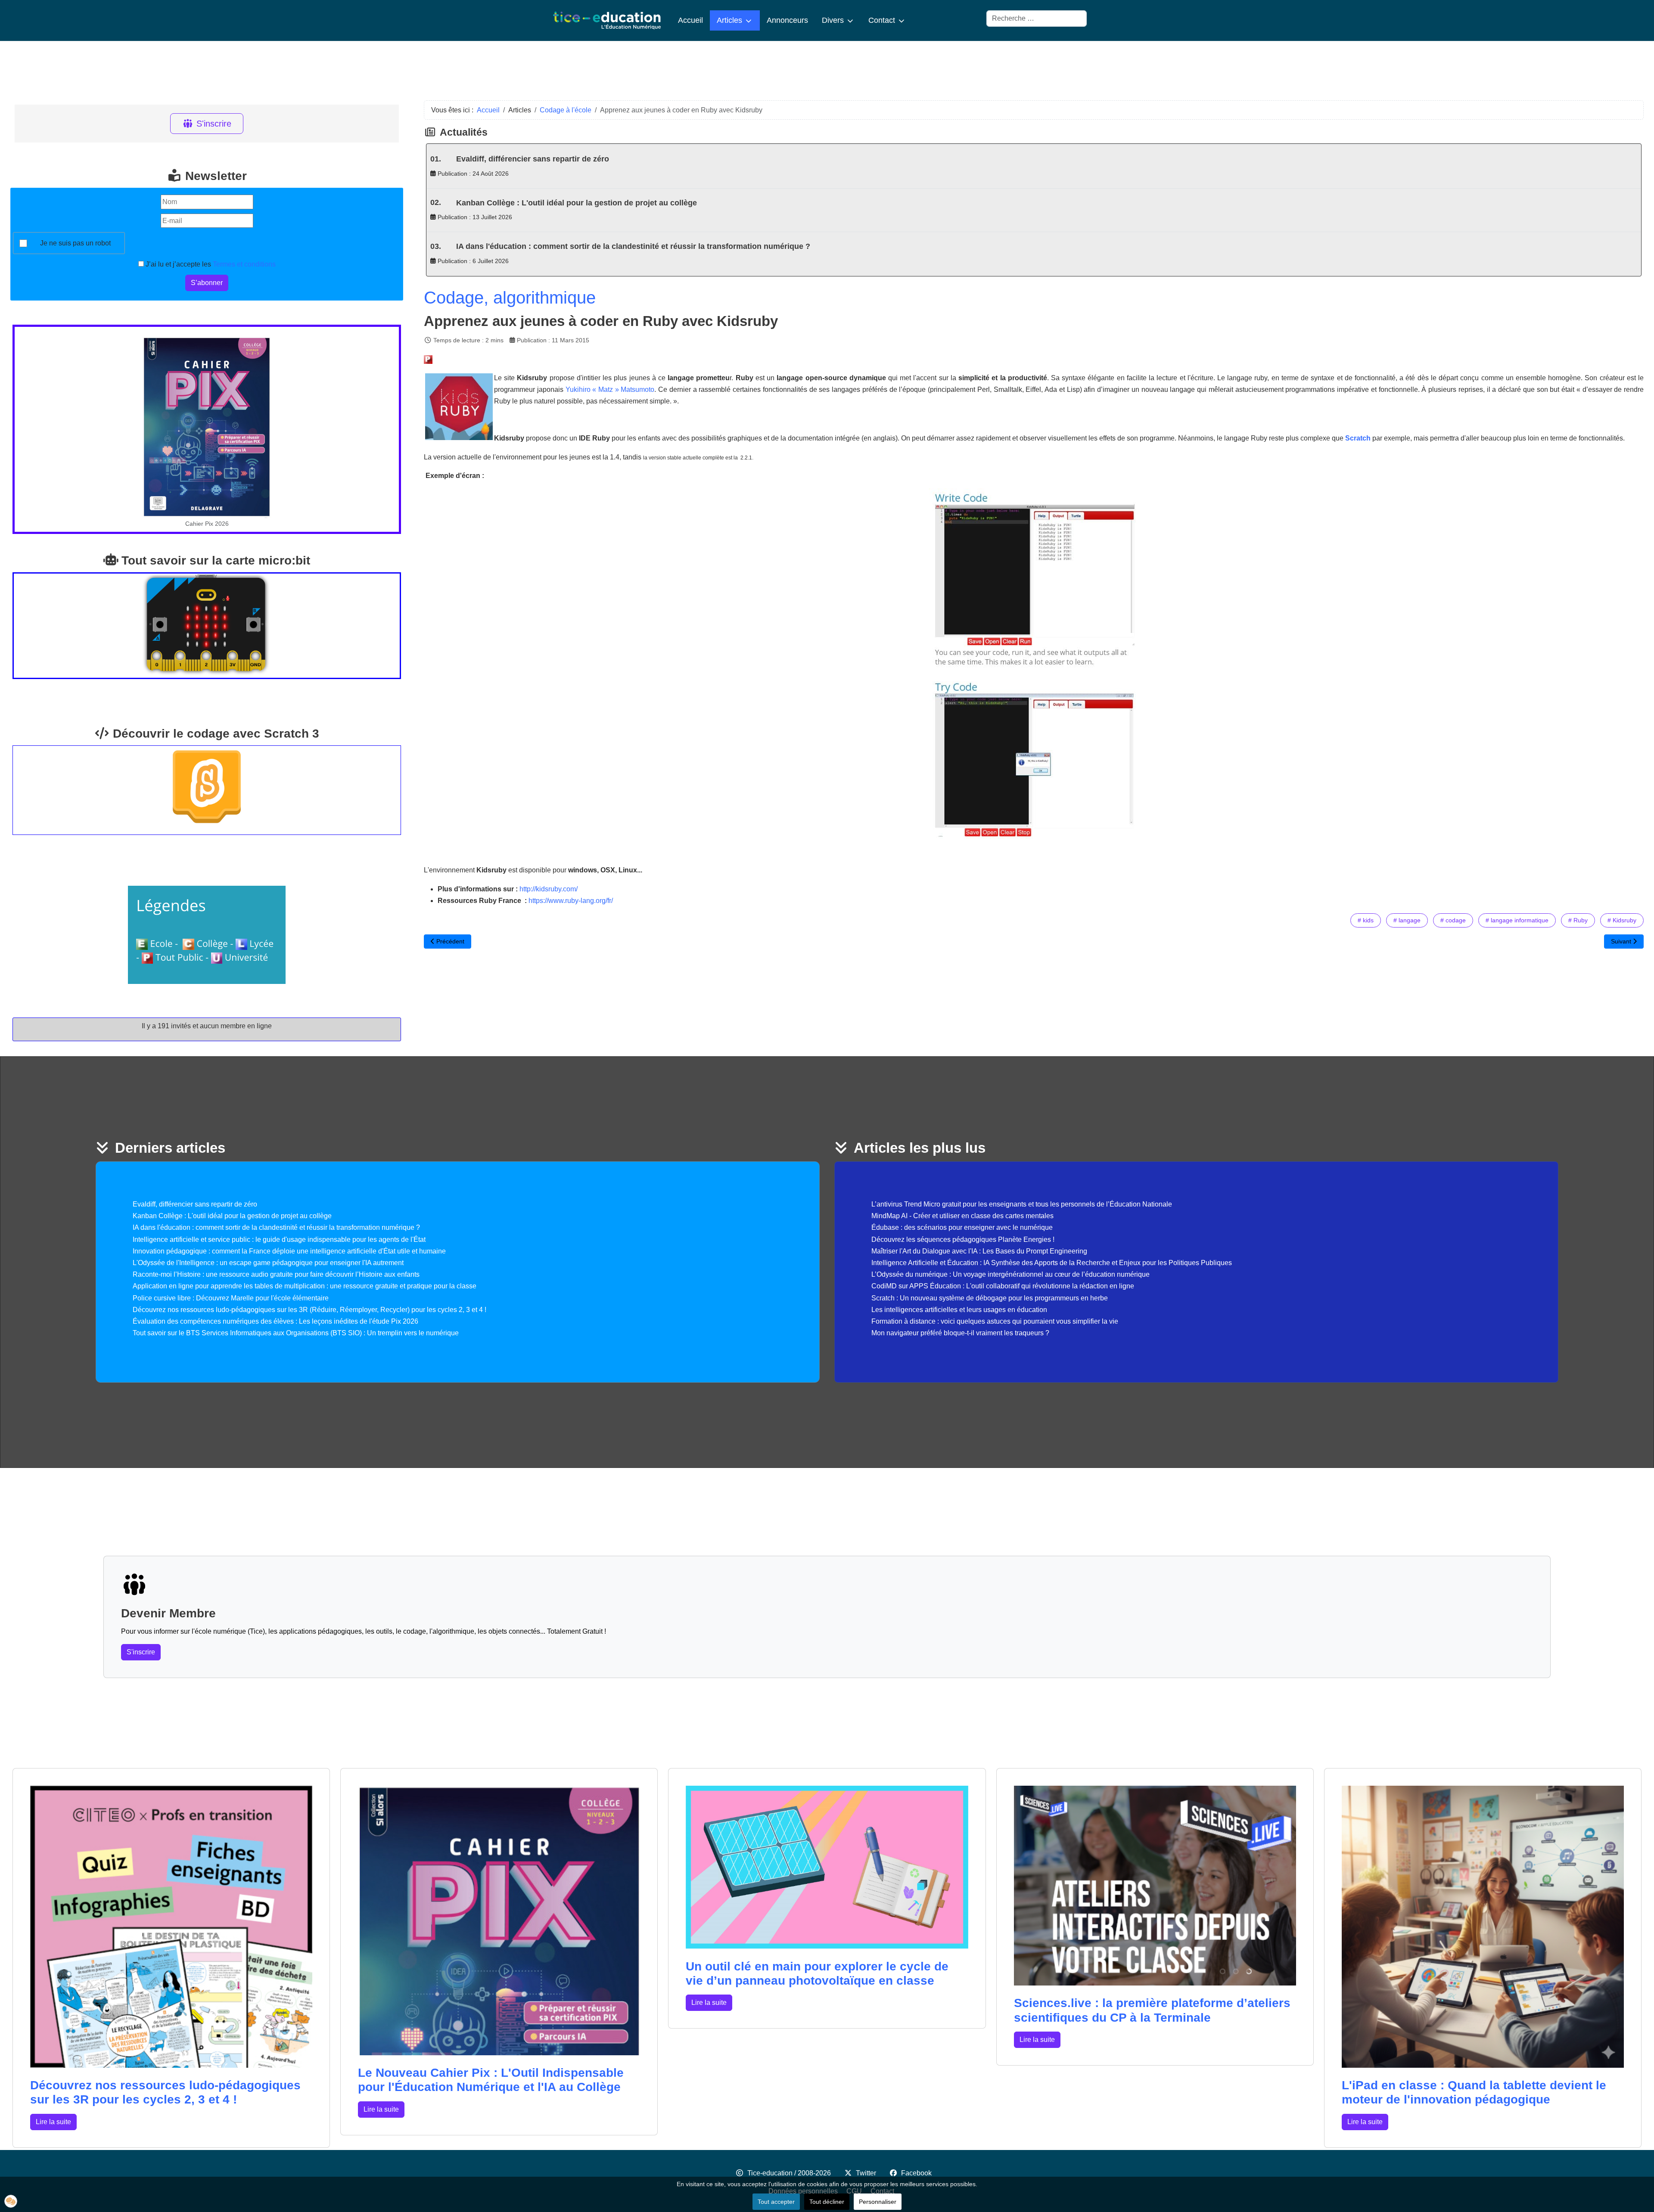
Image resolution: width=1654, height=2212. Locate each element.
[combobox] (1037, 19)
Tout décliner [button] (827, 2202)
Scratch (1358, 438)
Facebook (916, 2173)
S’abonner (207, 283)
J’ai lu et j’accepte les (210, 264)
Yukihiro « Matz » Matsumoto (610, 389)
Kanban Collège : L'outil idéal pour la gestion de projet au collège (577, 203)
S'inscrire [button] (141, 1652)
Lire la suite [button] (53, 2122)
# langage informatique (1517, 920)
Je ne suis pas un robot (75, 243)
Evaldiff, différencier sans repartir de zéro (533, 159)
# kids (1366, 920)
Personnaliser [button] (878, 2202)
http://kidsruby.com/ (549, 889)
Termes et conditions (244, 264)
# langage (1407, 920)
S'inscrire (214, 124)
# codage (1453, 920)
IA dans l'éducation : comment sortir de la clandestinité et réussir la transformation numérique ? (633, 246)
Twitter (866, 2173)
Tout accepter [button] (776, 2202)
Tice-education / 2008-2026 (789, 2173)
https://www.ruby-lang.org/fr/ (571, 901)
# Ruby (1578, 920)
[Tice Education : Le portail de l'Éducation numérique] (607, 20)
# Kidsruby (1622, 920)
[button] (11, 2201)
